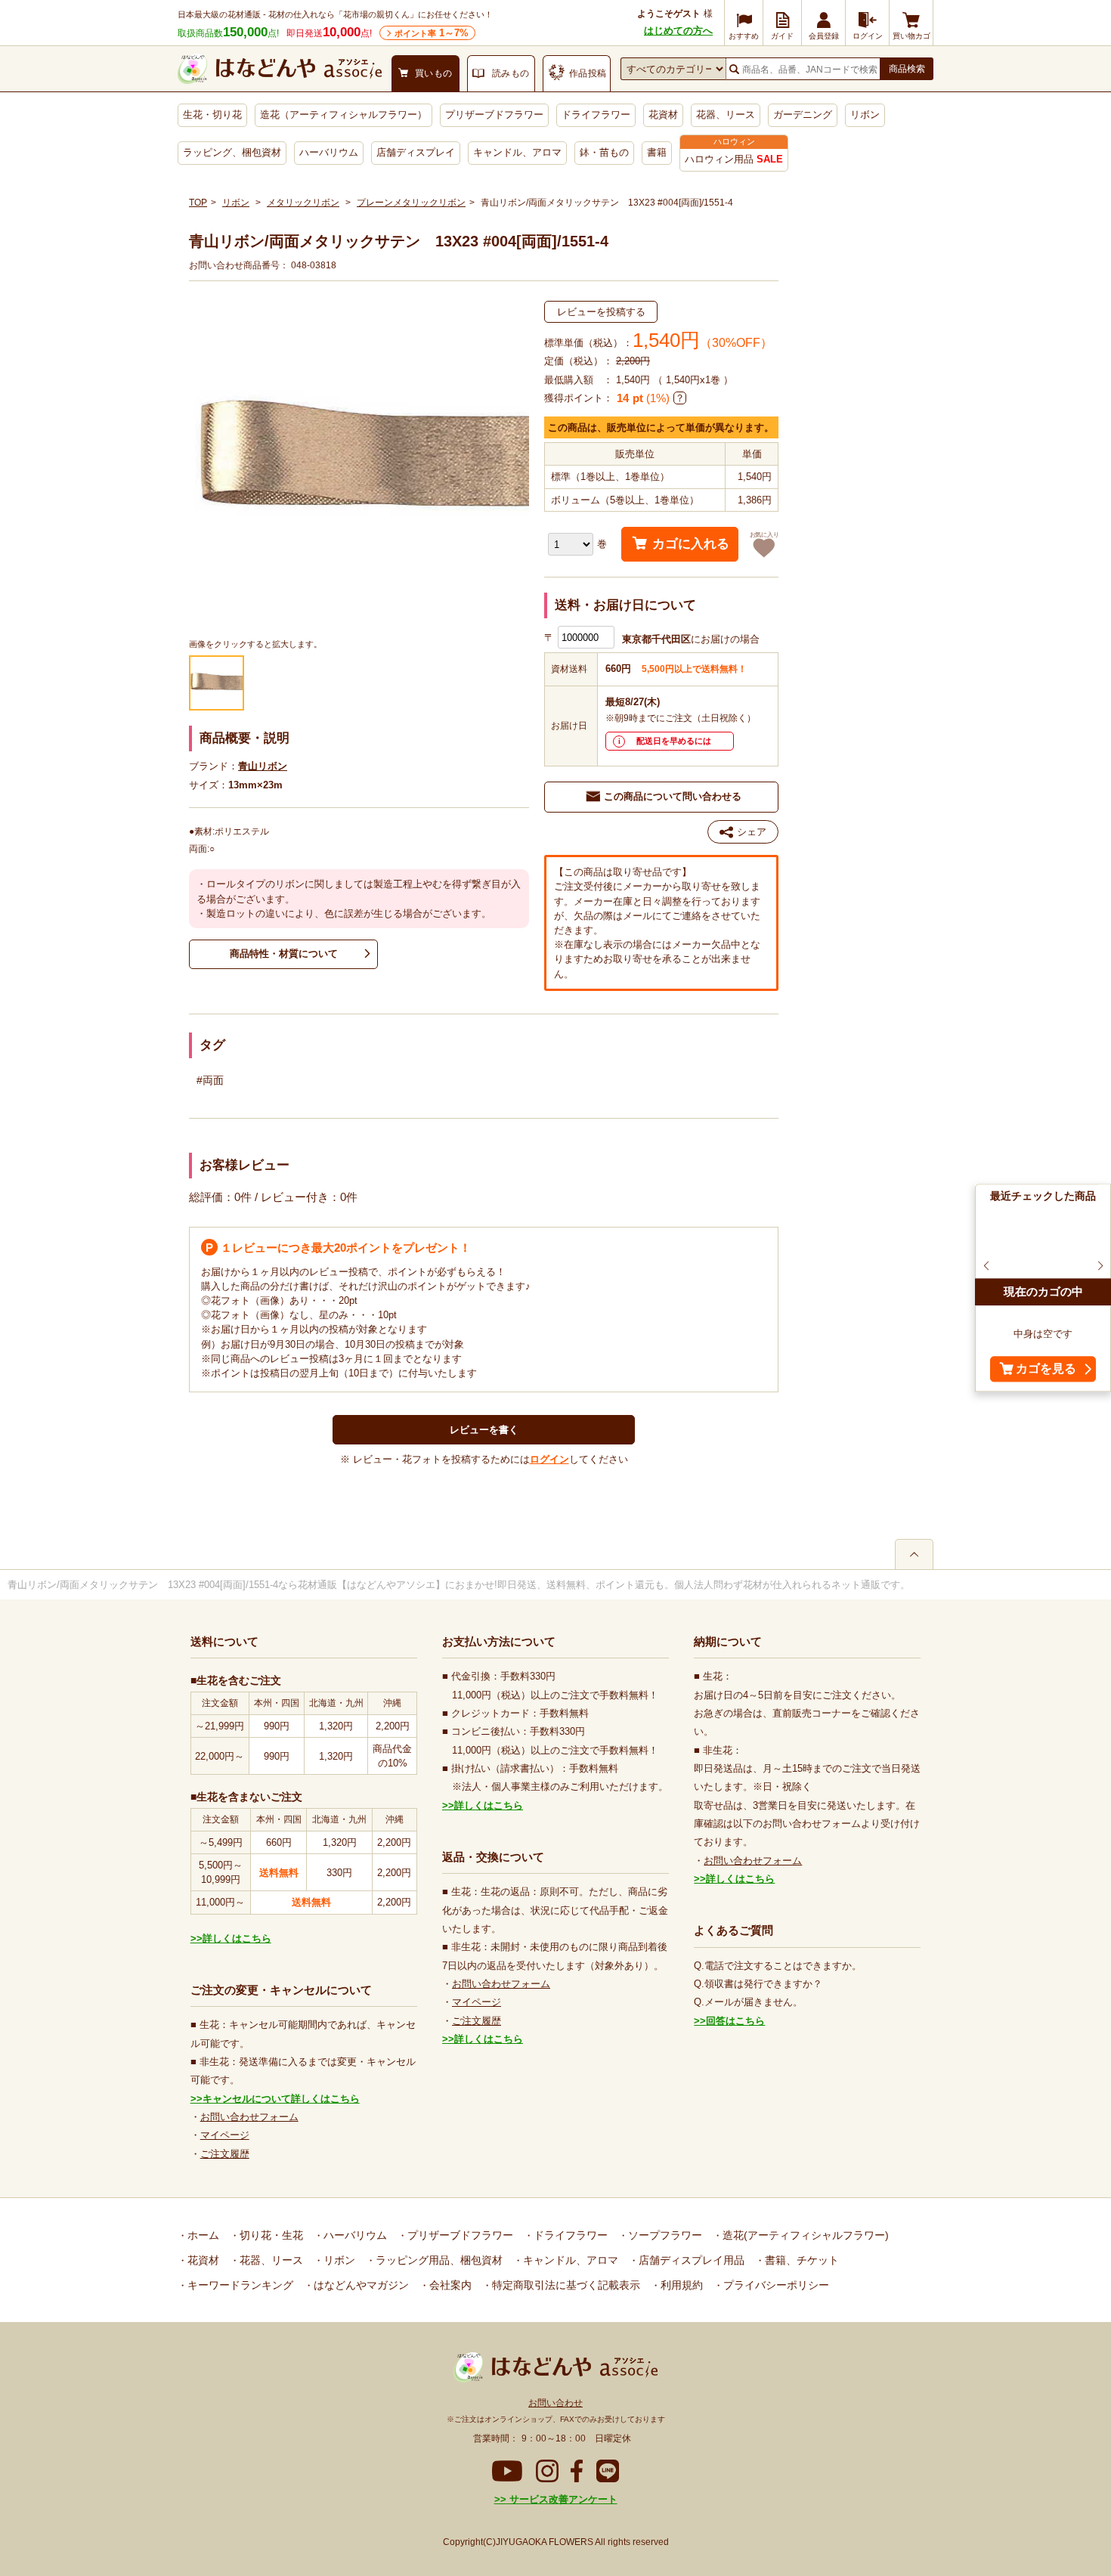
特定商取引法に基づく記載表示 (565, 2285)
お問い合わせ (555, 2403)
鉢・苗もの (604, 152)
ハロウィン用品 (734, 159)
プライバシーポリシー (775, 2285)
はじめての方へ (678, 31)
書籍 (657, 152)
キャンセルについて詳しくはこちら (281, 2099)
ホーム (202, 2235)
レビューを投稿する (601, 312)
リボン (865, 115)
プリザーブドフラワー (494, 115)
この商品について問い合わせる (673, 796)
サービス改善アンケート (562, 2499)
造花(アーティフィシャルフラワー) (804, 2235)
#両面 (210, 1080)
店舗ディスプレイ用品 (690, 2260)
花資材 (663, 115)
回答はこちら (735, 2021)
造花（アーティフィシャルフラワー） (344, 115)
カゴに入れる (691, 544)
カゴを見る (1046, 1369)
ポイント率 (432, 33)
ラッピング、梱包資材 (232, 152)
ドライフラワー (596, 115)
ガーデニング (803, 115)
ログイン (549, 1459)
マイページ (225, 2135)
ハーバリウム (329, 152)
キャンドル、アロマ (517, 152)
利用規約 (680, 2285)
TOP (198, 203)
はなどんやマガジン (360, 2285)
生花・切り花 (212, 115)
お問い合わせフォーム (249, 2117)
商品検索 (907, 69)
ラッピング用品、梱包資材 (438, 2260)
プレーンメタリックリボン (411, 203)
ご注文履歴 (225, 2154)
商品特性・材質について (284, 954)
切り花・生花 (270, 2235)
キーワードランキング (239, 2285)
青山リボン (263, 766)
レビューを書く (484, 1430)
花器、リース (726, 115)
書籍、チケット (800, 2260)
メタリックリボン (303, 203)
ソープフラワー (664, 2235)
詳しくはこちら (237, 1938)
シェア (752, 832)
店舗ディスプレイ (416, 152)
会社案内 (449, 2285)
